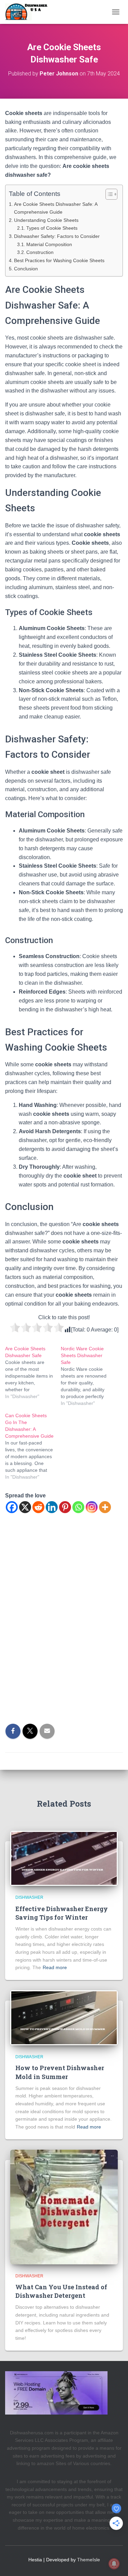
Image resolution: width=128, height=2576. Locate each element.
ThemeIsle (89, 2560)
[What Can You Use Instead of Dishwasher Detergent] (64, 2206)
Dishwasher (29, 1897)
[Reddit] (38, 1507)
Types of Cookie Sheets (52, 228)
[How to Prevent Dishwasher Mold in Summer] (64, 2017)
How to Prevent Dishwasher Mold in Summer (60, 2072)
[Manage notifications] (114, 2564)
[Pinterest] (65, 1507)
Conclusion (26, 269)
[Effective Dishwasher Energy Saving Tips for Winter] (64, 1858)
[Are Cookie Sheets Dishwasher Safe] (33, 1372)
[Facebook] (12, 1507)
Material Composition (49, 245)
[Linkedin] (52, 1507)
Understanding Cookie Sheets (46, 220)
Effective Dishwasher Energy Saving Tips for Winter (62, 1913)
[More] (105, 1507)
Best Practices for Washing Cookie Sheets (59, 260)
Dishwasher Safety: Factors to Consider (57, 236)
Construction (40, 252)
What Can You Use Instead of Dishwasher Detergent (61, 2291)
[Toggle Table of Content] (108, 194)
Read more (55, 1967)
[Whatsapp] (78, 1507)
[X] (25, 1507)
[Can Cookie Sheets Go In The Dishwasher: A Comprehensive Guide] (33, 1446)
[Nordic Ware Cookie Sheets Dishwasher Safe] (89, 1376)
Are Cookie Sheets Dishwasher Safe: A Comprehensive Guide (56, 208)
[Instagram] (92, 1507)
